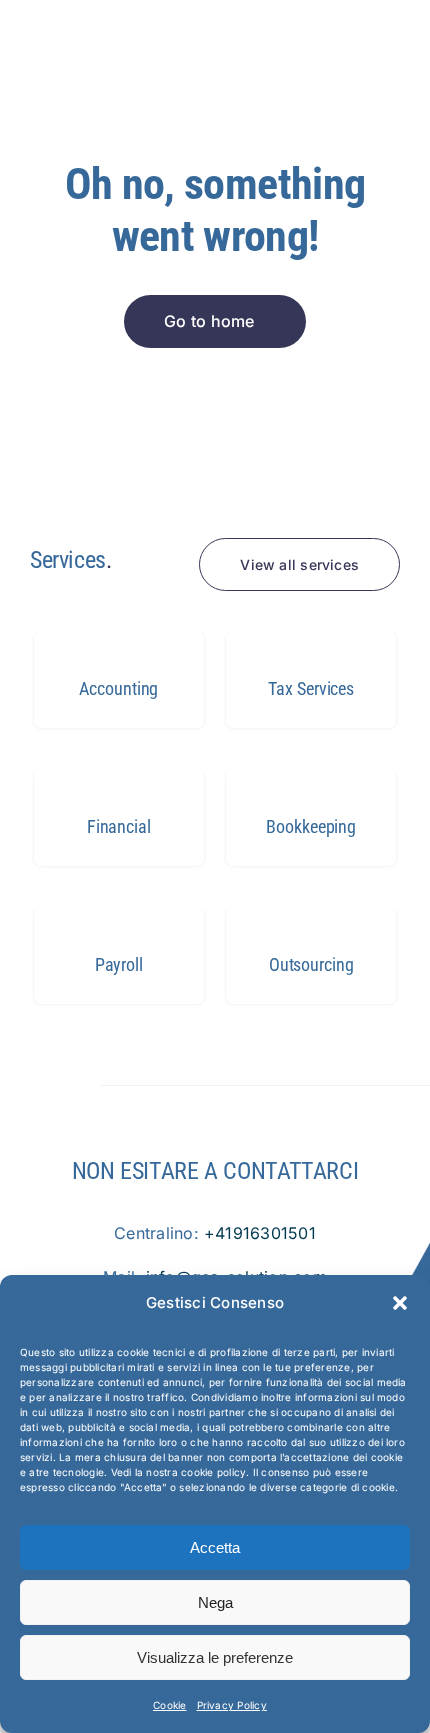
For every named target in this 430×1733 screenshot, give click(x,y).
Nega (215, 1602)
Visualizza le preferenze (215, 1657)
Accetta (215, 1547)
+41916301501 (260, 1233)
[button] (400, 1303)
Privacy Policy (232, 1705)
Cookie (169, 1705)
